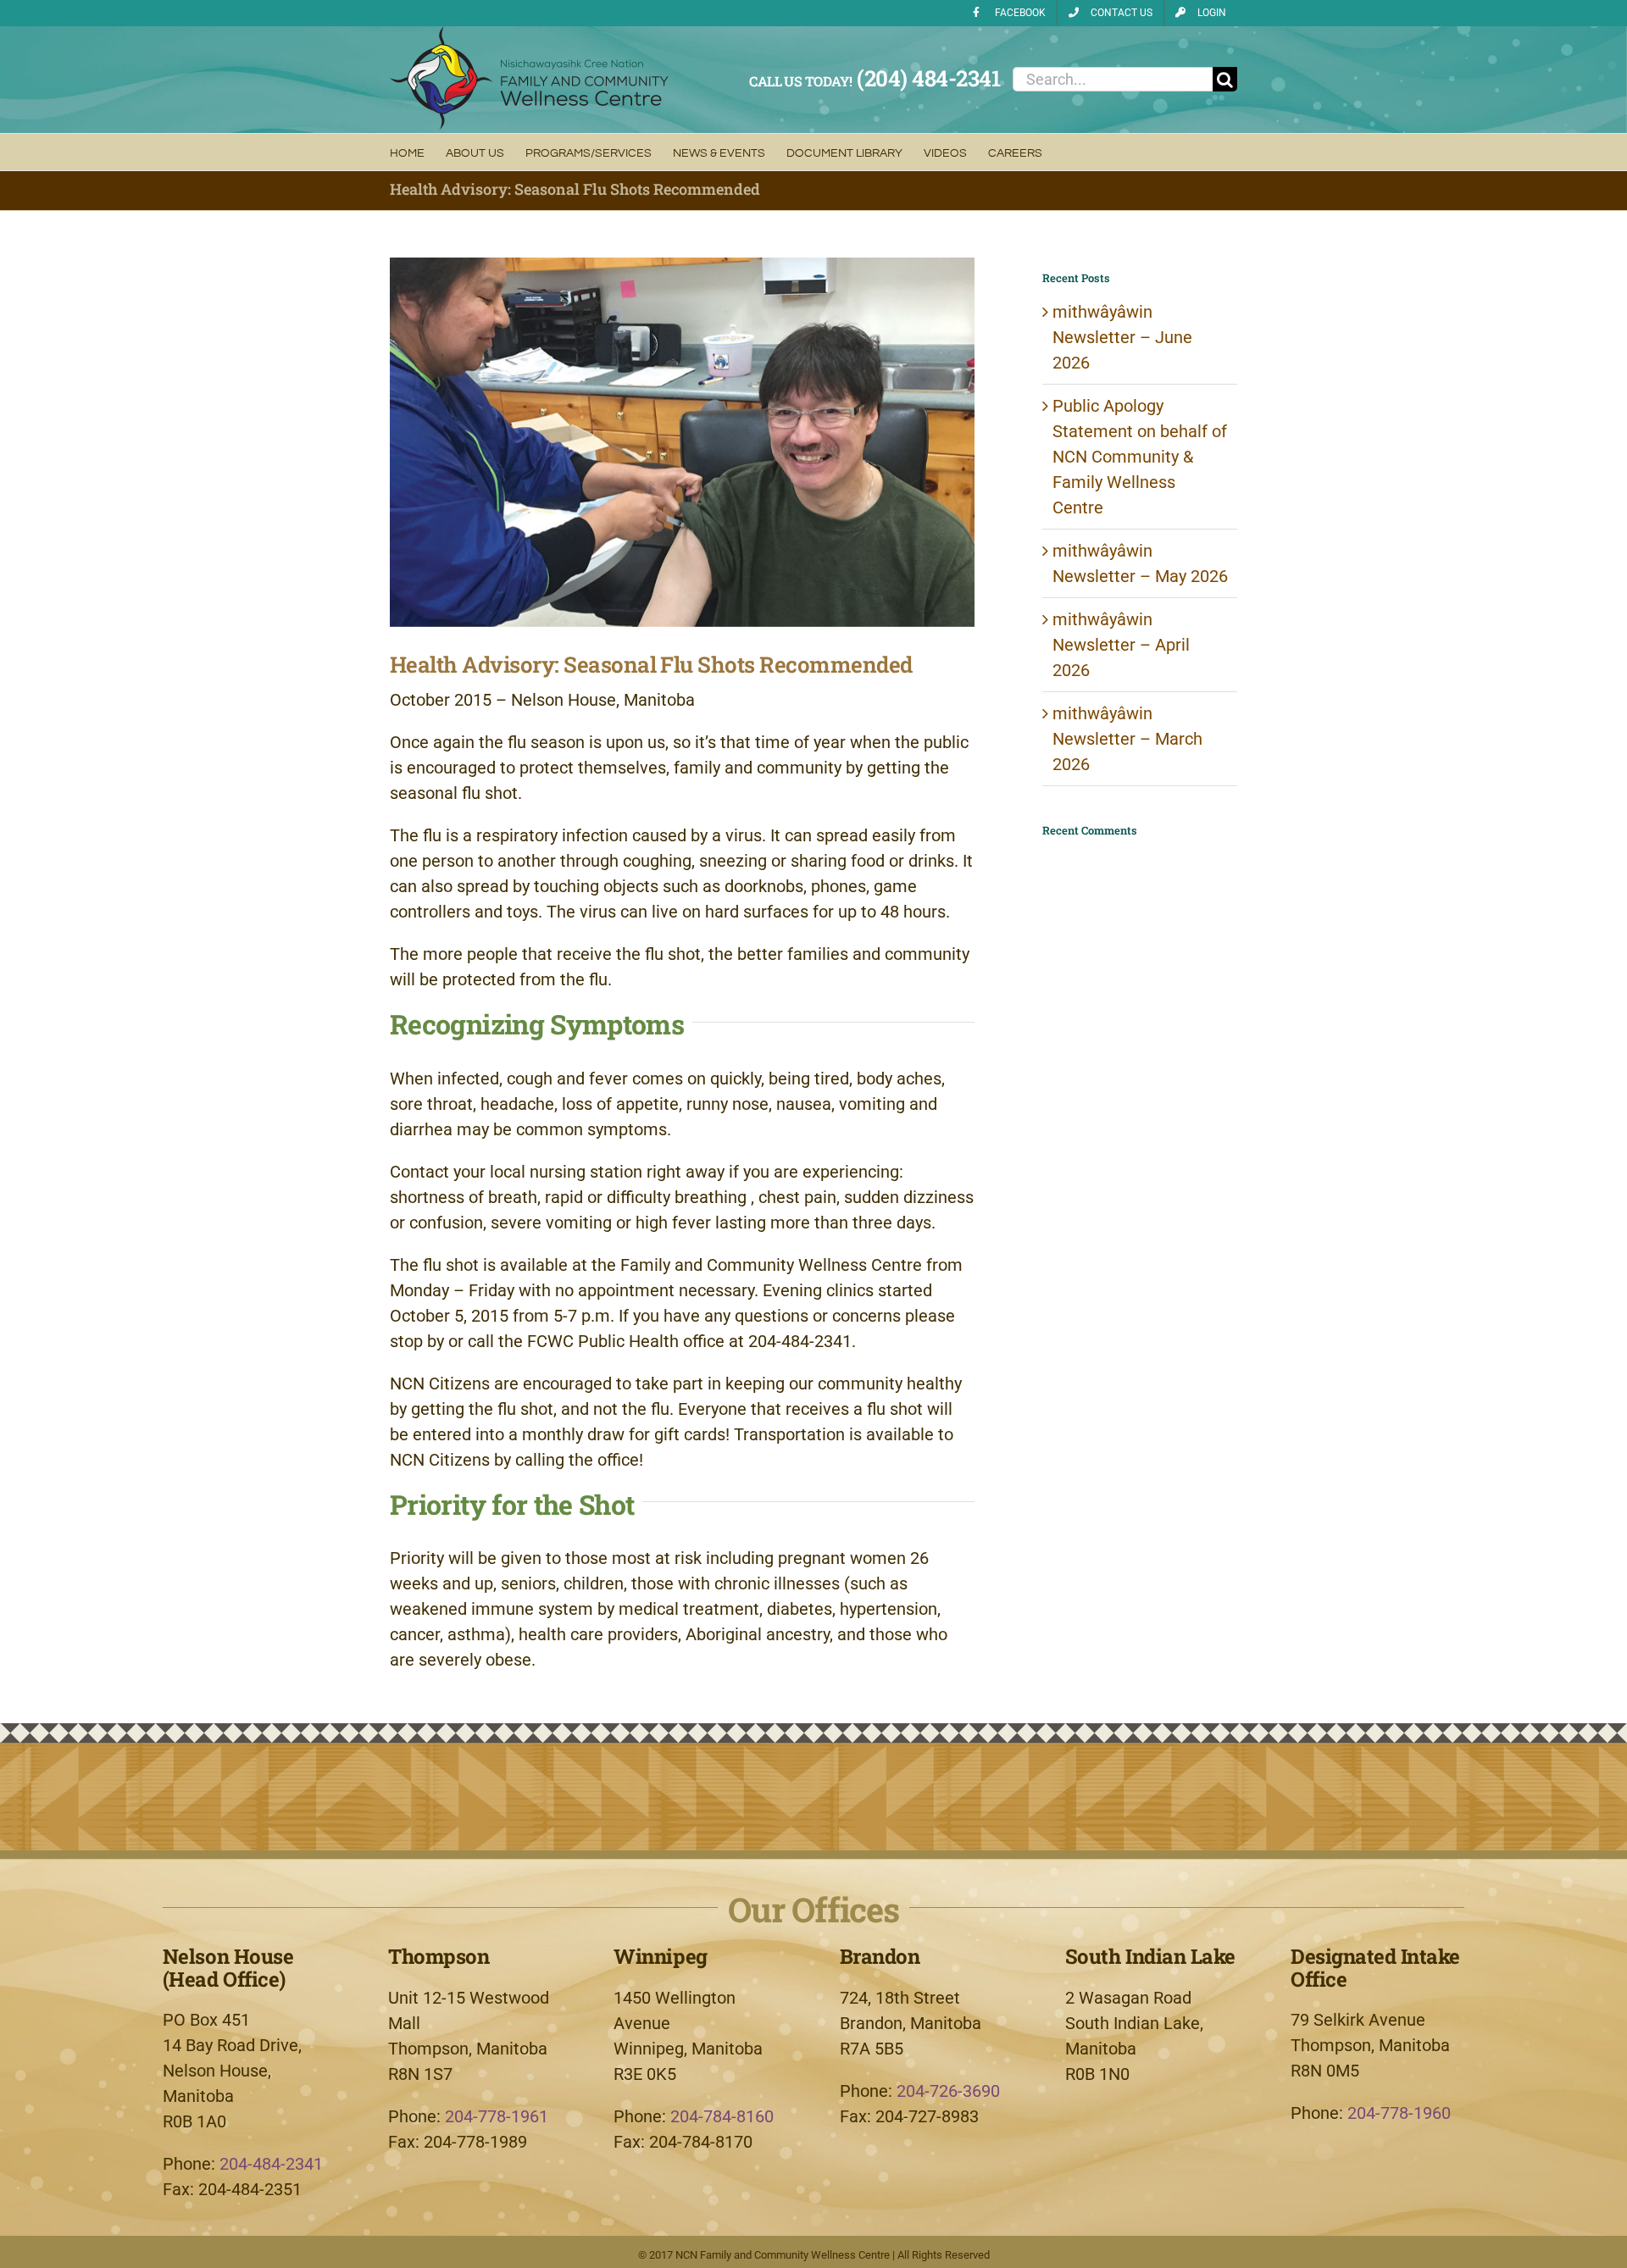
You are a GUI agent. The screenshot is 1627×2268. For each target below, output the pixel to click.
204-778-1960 (1399, 2113)
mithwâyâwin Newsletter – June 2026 (1122, 337)
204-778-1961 (497, 2116)
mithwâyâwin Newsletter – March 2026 (1127, 739)
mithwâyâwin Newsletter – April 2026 (1121, 645)
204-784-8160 (722, 2116)
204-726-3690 (948, 2091)
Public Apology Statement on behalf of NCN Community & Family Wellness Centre (1140, 457)
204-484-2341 (271, 2164)
